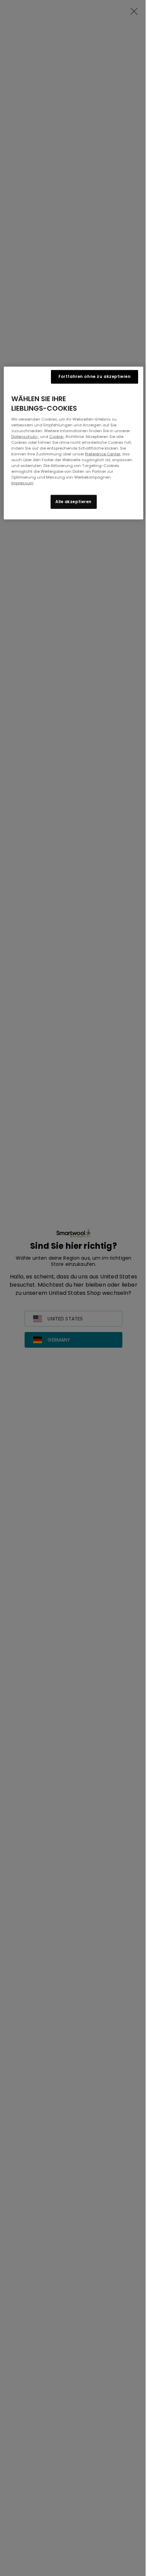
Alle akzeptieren (73, 501)
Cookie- (57, 437)
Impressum (22, 483)
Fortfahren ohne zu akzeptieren (95, 376)
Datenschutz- (25, 437)
